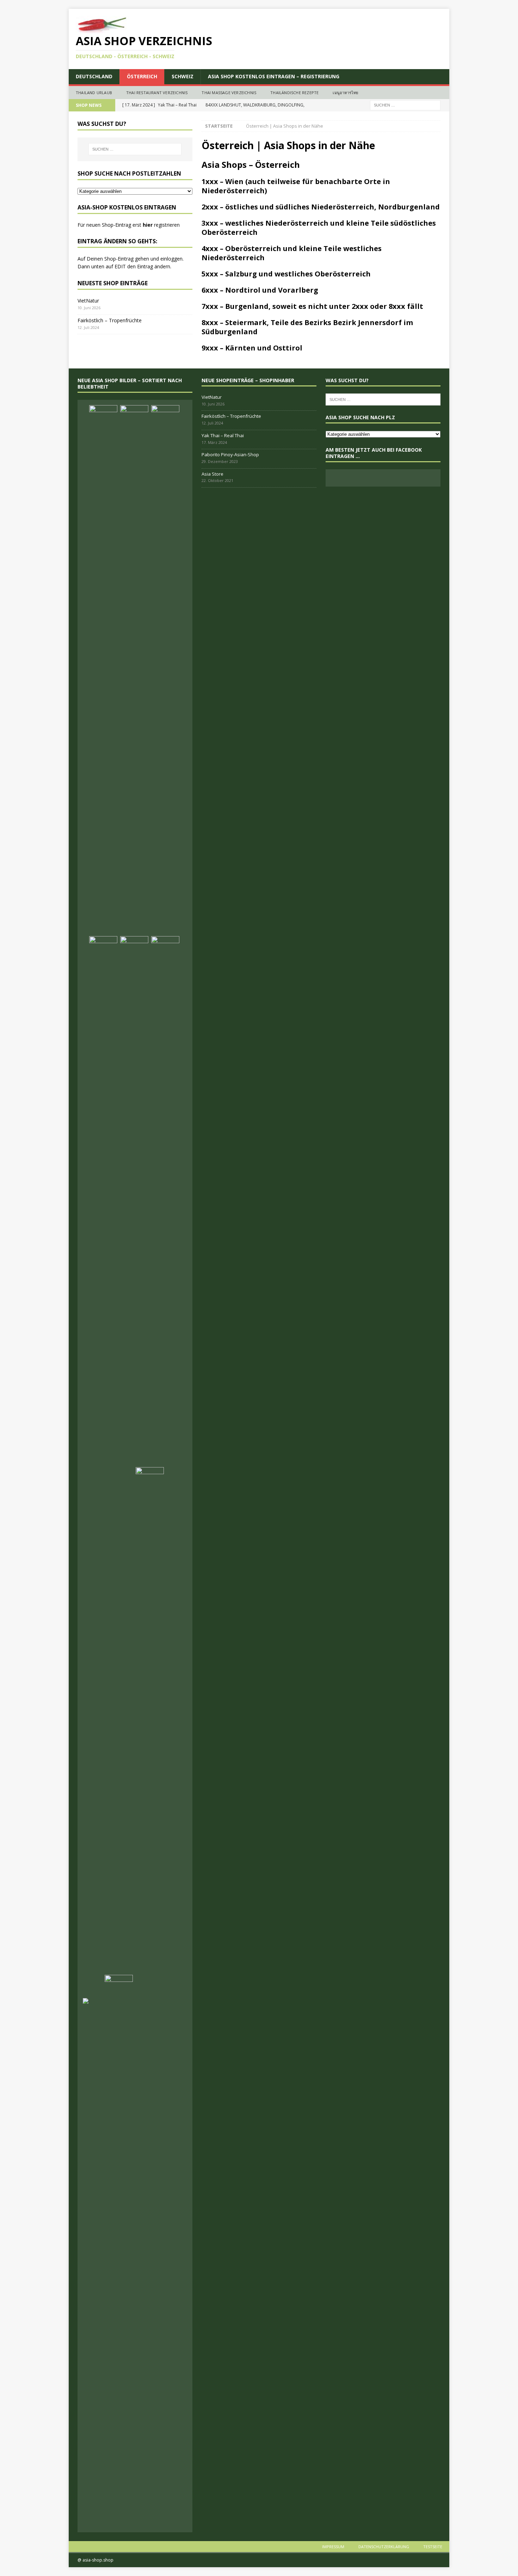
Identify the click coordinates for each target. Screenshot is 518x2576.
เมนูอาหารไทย (345, 93)
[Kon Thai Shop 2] (150, 1732)
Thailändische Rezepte (294, 93)
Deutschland (94, 76)
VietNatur (88, 301)
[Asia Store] (134, 1201)
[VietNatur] (103, 670)
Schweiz (183, 76)
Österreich (142, 76)
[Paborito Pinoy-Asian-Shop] (103, 1201)
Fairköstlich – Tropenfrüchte (110, 320)
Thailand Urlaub (94, 93)
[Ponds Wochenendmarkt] (119, 1985)
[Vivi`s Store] (165, 1201)
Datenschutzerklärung (384, 2547)
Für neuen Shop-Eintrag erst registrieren (129, 225)
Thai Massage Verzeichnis (229, 93)
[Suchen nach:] (405, 105)
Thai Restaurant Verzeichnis (157, 93)
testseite (433, 2547)
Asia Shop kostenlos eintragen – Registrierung (274, 76)
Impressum (333, 2547)
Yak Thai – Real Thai (223, 435)
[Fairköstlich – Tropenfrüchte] (134, 670)
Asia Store (212, 474)
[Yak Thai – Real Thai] (165, 670)
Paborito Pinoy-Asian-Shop (230, 454)
